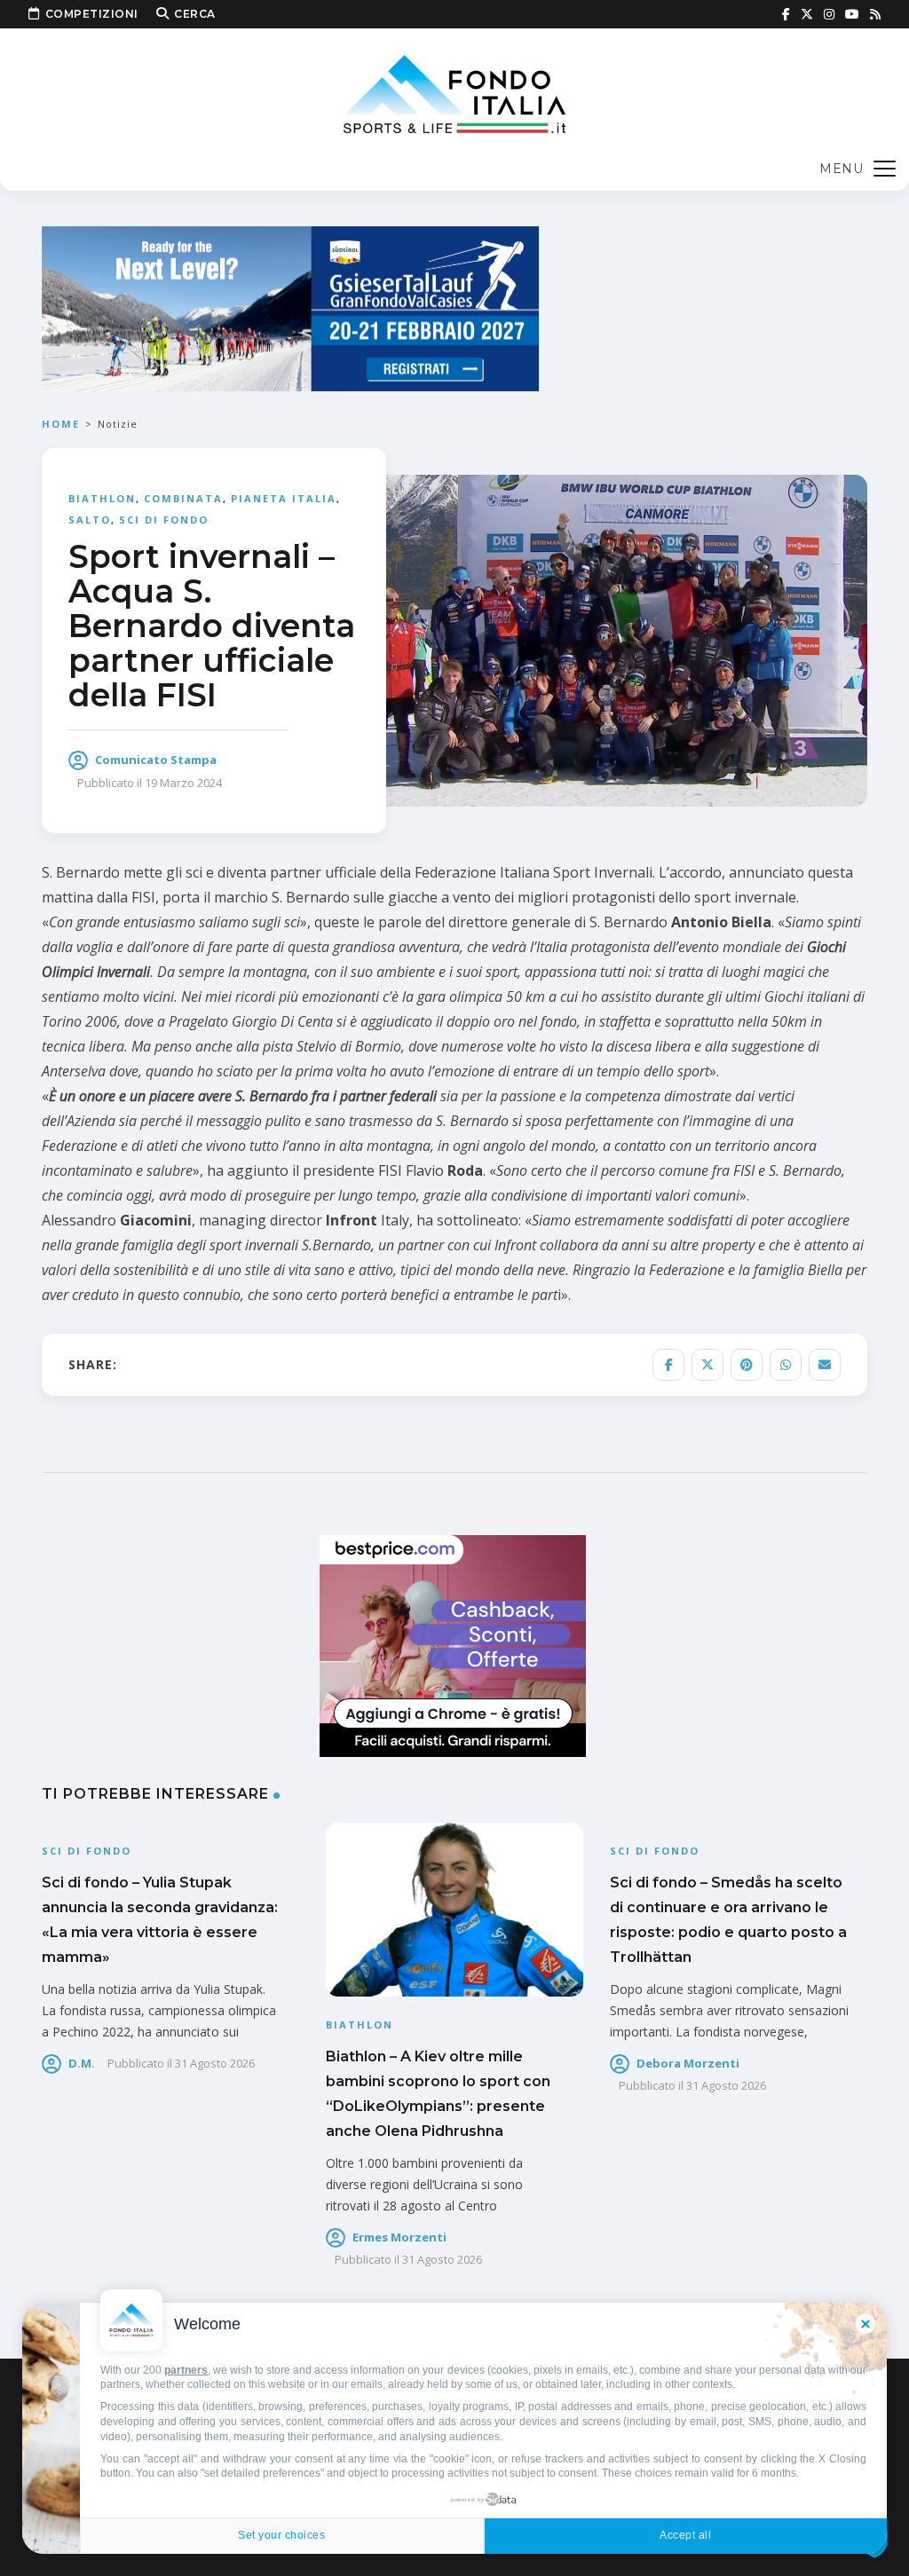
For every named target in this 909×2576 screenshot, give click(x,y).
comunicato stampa (156, 760)
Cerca (195, 14)
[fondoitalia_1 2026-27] (290, 307)
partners (186, 2370)
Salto (90, 520)
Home (61, 424)
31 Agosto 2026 (215, 2063)
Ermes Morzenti (399, 2237)
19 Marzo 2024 (183, 783)
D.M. (82, 2063)
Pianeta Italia (284, 498)
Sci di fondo (164, 520)
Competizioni (92, 14)
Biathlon (102, 498)
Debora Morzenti (688, 2063)
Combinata (183, 498)
